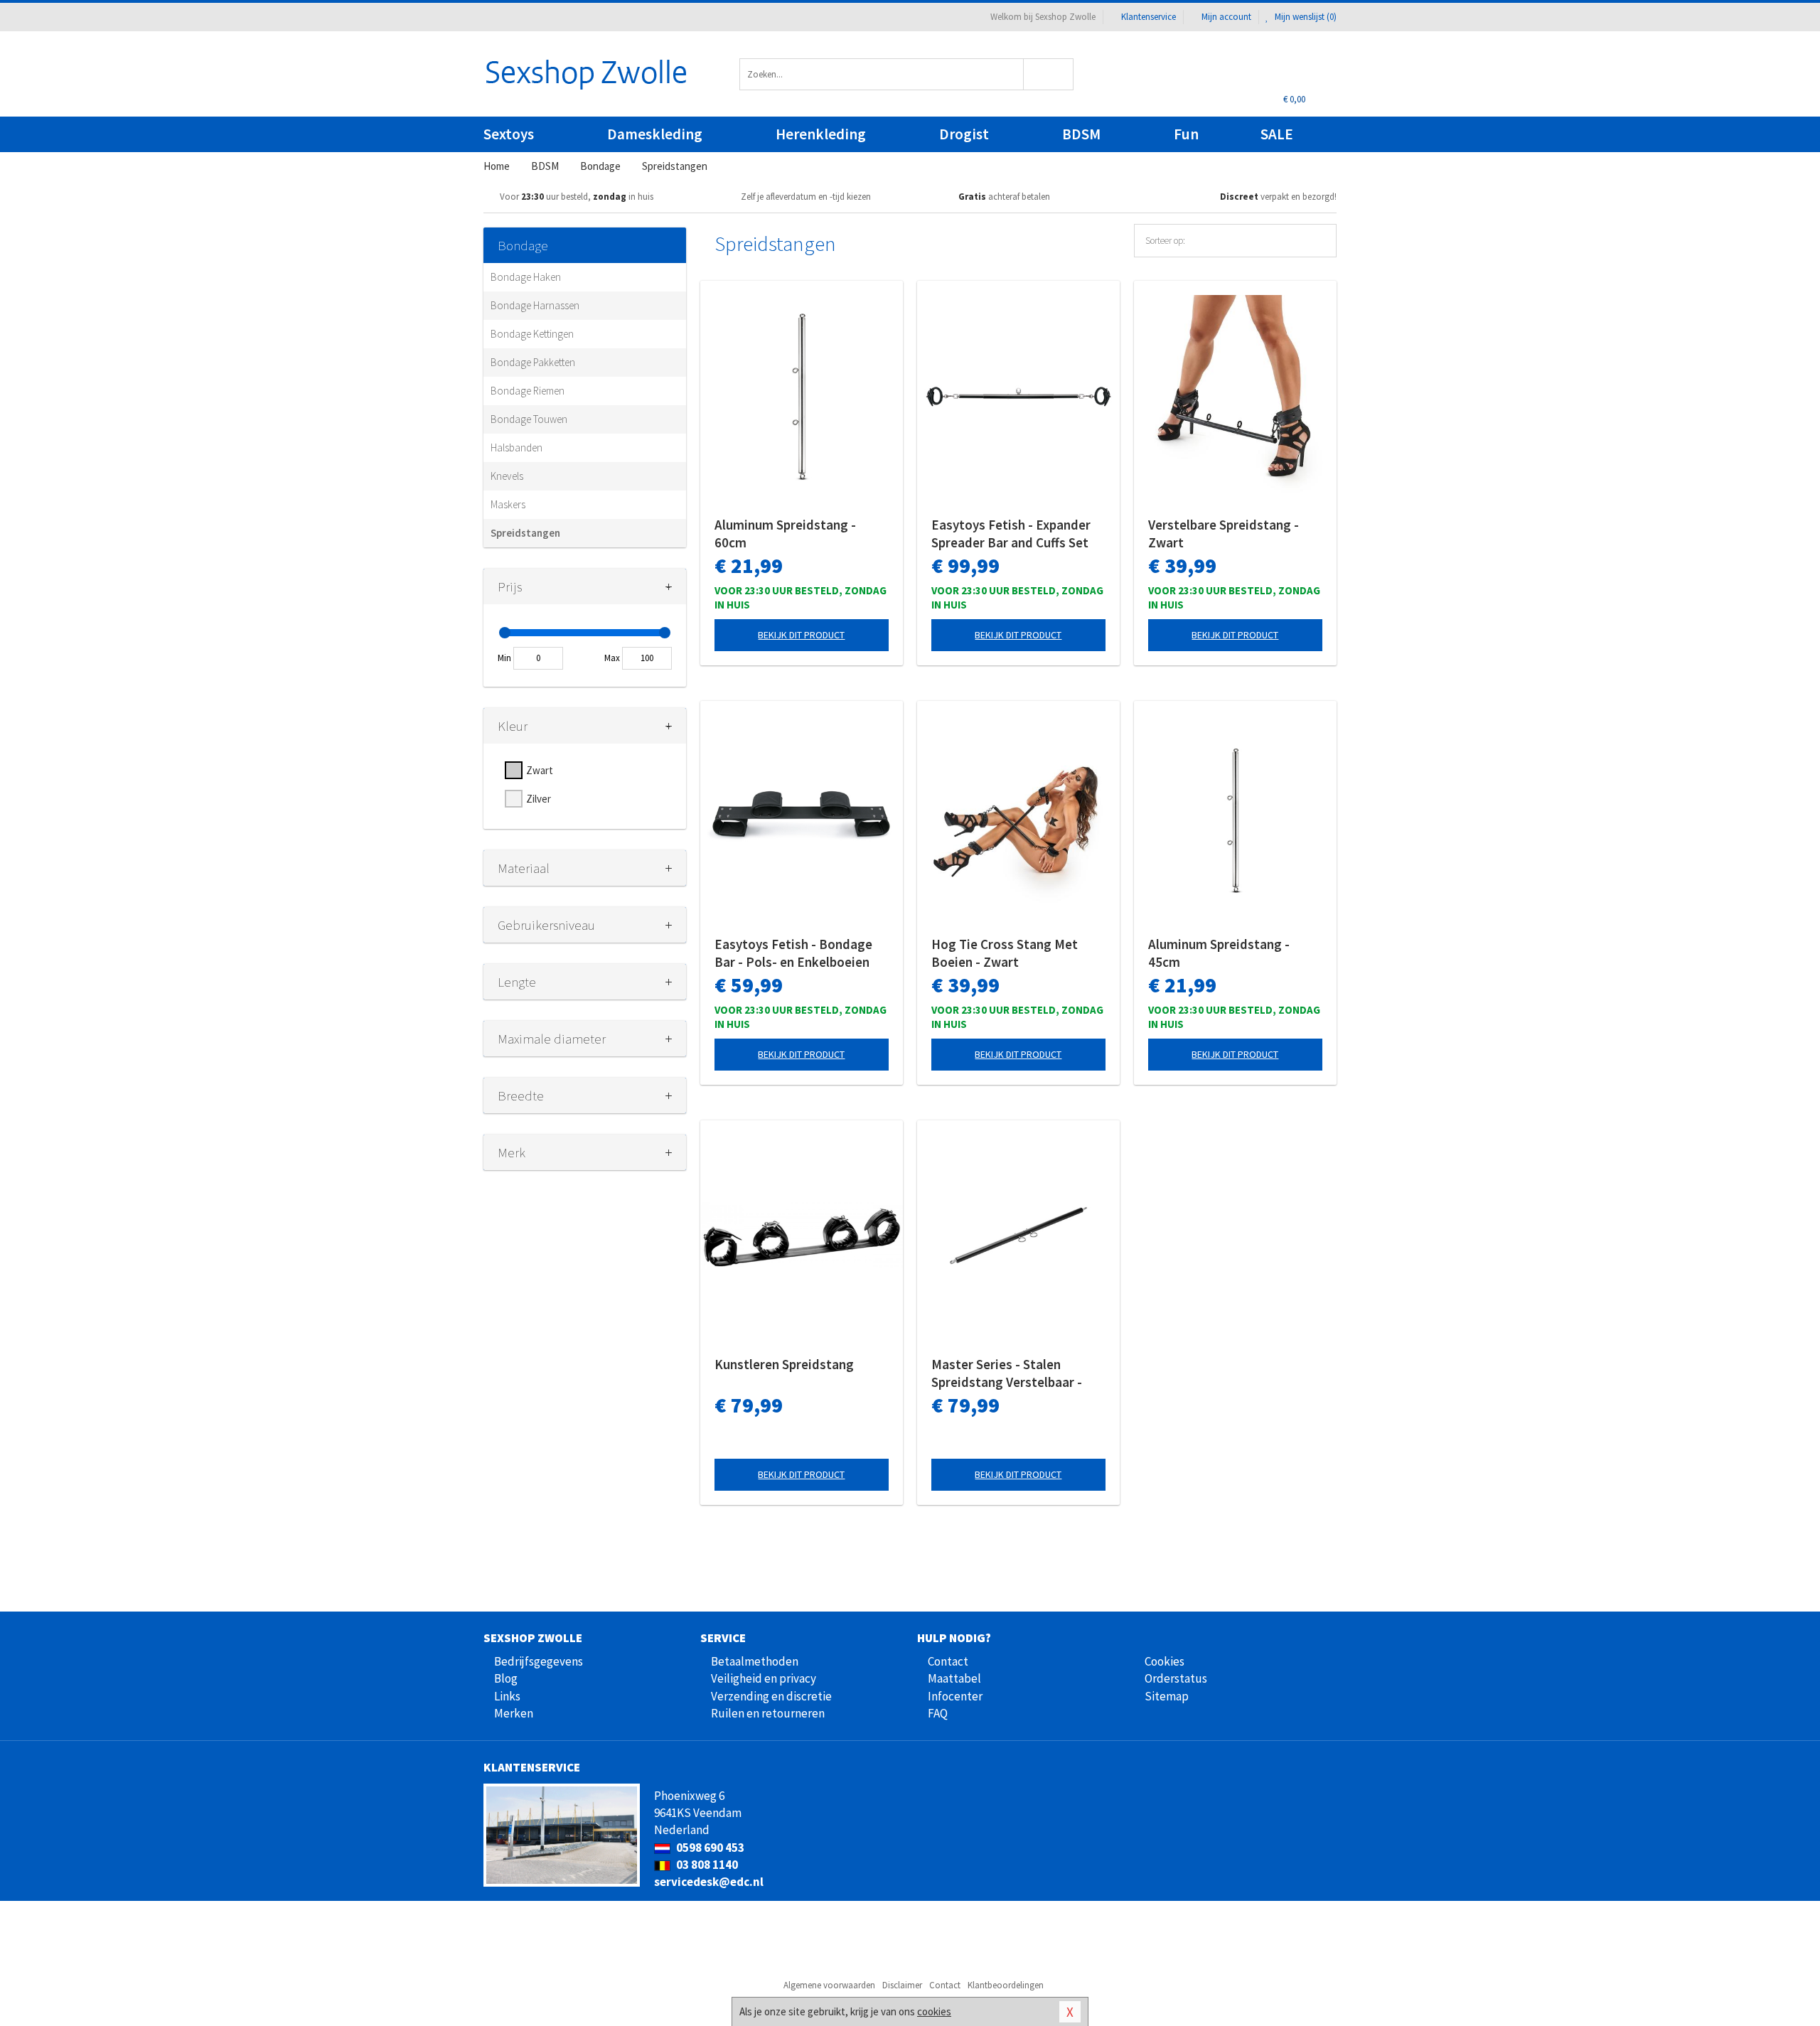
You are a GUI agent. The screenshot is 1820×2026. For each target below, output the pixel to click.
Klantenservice (1149, 17)
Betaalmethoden (755, 1661)
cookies (934, 2011)
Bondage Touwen (529, 419)
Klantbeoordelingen (1006, 1985)
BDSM (1081, 134)
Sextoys (509, 134)
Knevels (507, 476)
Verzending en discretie (771, 1696)
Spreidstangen (525, 533)
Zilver (539, 799)
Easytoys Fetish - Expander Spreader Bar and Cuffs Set (1011, 534)
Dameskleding (655, 134)
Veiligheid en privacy (764, 1678)
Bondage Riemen (528, 391)
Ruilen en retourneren (768, 1713)
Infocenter (955, 1696)
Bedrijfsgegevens (539, 1661)
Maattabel (954, 1678)
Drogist (964, 134)
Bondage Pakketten (533, 362)
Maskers (508, 504)
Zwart (540, 770)
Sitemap (1167, 1696)
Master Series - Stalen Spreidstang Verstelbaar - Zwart (1007, 1373)
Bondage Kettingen (532, 334)
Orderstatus (1176, 1678)
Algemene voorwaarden (829, 1985)
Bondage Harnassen (535, 305)
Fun (1186, 134)
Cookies (1165, 1661)
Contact (948, 1661)
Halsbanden (516, 447)
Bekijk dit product (801, 635)
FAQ (938, 1713)
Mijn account (1226, 17)
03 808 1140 (706, 1865)
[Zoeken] (1049, 74)
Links (507, 1696)
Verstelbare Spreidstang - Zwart (1224, 534)
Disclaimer (902, 1985)
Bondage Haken (526, 277)
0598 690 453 (709, 1848)
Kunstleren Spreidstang (784, 1364)
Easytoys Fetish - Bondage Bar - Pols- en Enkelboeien (793, 953)
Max (612, 658)
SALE (1277, 134)
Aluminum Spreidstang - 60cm (785, 534)
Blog (506, 1678)
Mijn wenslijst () (1305, 17)
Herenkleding (821, 134)
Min (504, 658)
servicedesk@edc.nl (709, 1882)
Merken (514, 1713)
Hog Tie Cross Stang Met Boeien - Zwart (1005, 953)
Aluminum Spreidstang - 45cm (1219, 953)
